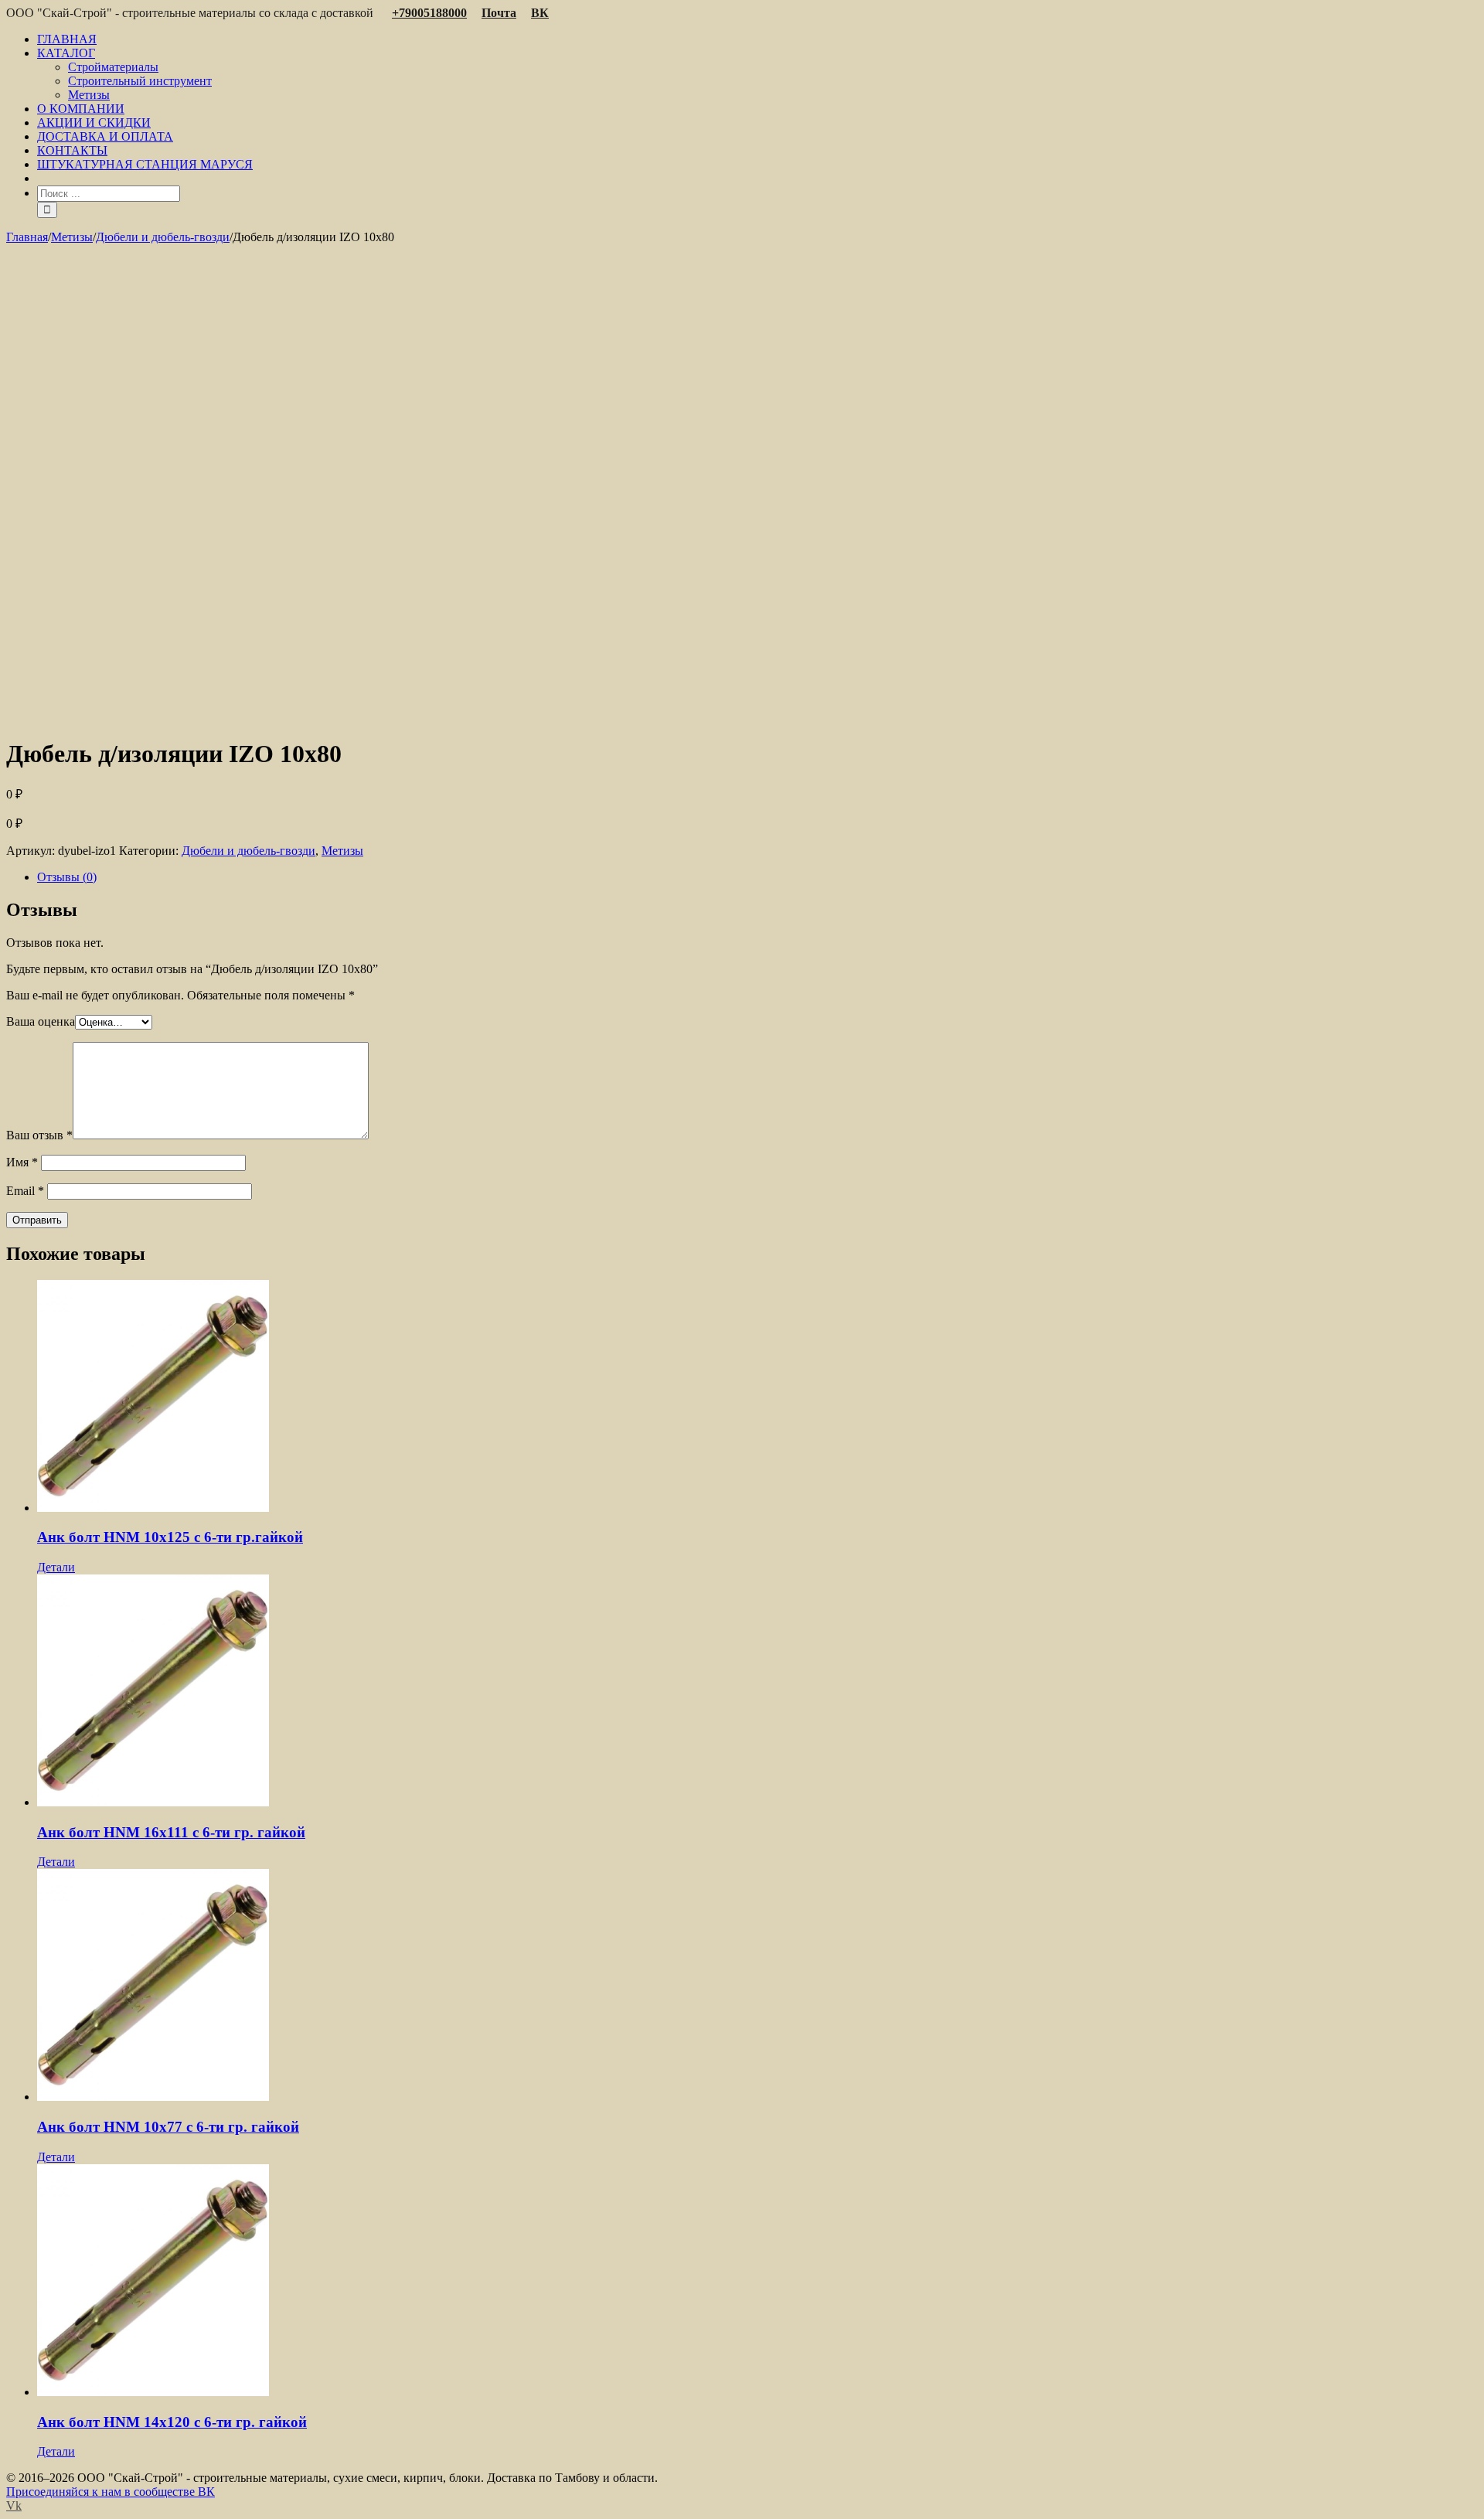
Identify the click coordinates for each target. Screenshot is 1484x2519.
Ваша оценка (41, 1021)
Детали (56, 1567)
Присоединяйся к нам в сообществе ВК (111, 2492)
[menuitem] (757, 39)
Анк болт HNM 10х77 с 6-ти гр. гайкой (168, 2127)
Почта (499, 13)
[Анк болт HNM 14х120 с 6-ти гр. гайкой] (757, 2282)
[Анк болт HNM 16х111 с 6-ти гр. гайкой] (757, 1692)
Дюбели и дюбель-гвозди (248, 851)
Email (25, 1191)
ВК (540, 13)
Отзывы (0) (67, 877)
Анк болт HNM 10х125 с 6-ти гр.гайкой (170, 1537)
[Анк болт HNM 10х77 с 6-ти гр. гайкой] (757, 1986)
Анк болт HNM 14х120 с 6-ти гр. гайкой (172, 2422)
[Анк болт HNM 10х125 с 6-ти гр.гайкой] (757, 1397)
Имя (22, 1162)
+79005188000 (429, 13)
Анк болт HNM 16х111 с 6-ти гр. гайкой (171, 1832)
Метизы (342, 851)
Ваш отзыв (39, 1135)
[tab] (757, 877)
